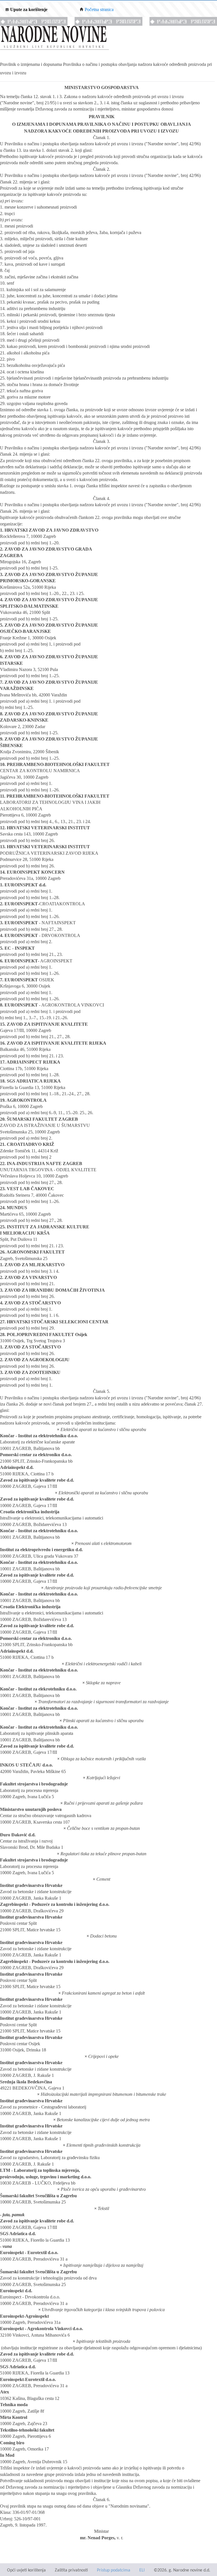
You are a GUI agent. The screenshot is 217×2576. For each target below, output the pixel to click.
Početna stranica (99, 9)
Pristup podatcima (114, 2570)
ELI (142, 2570)
